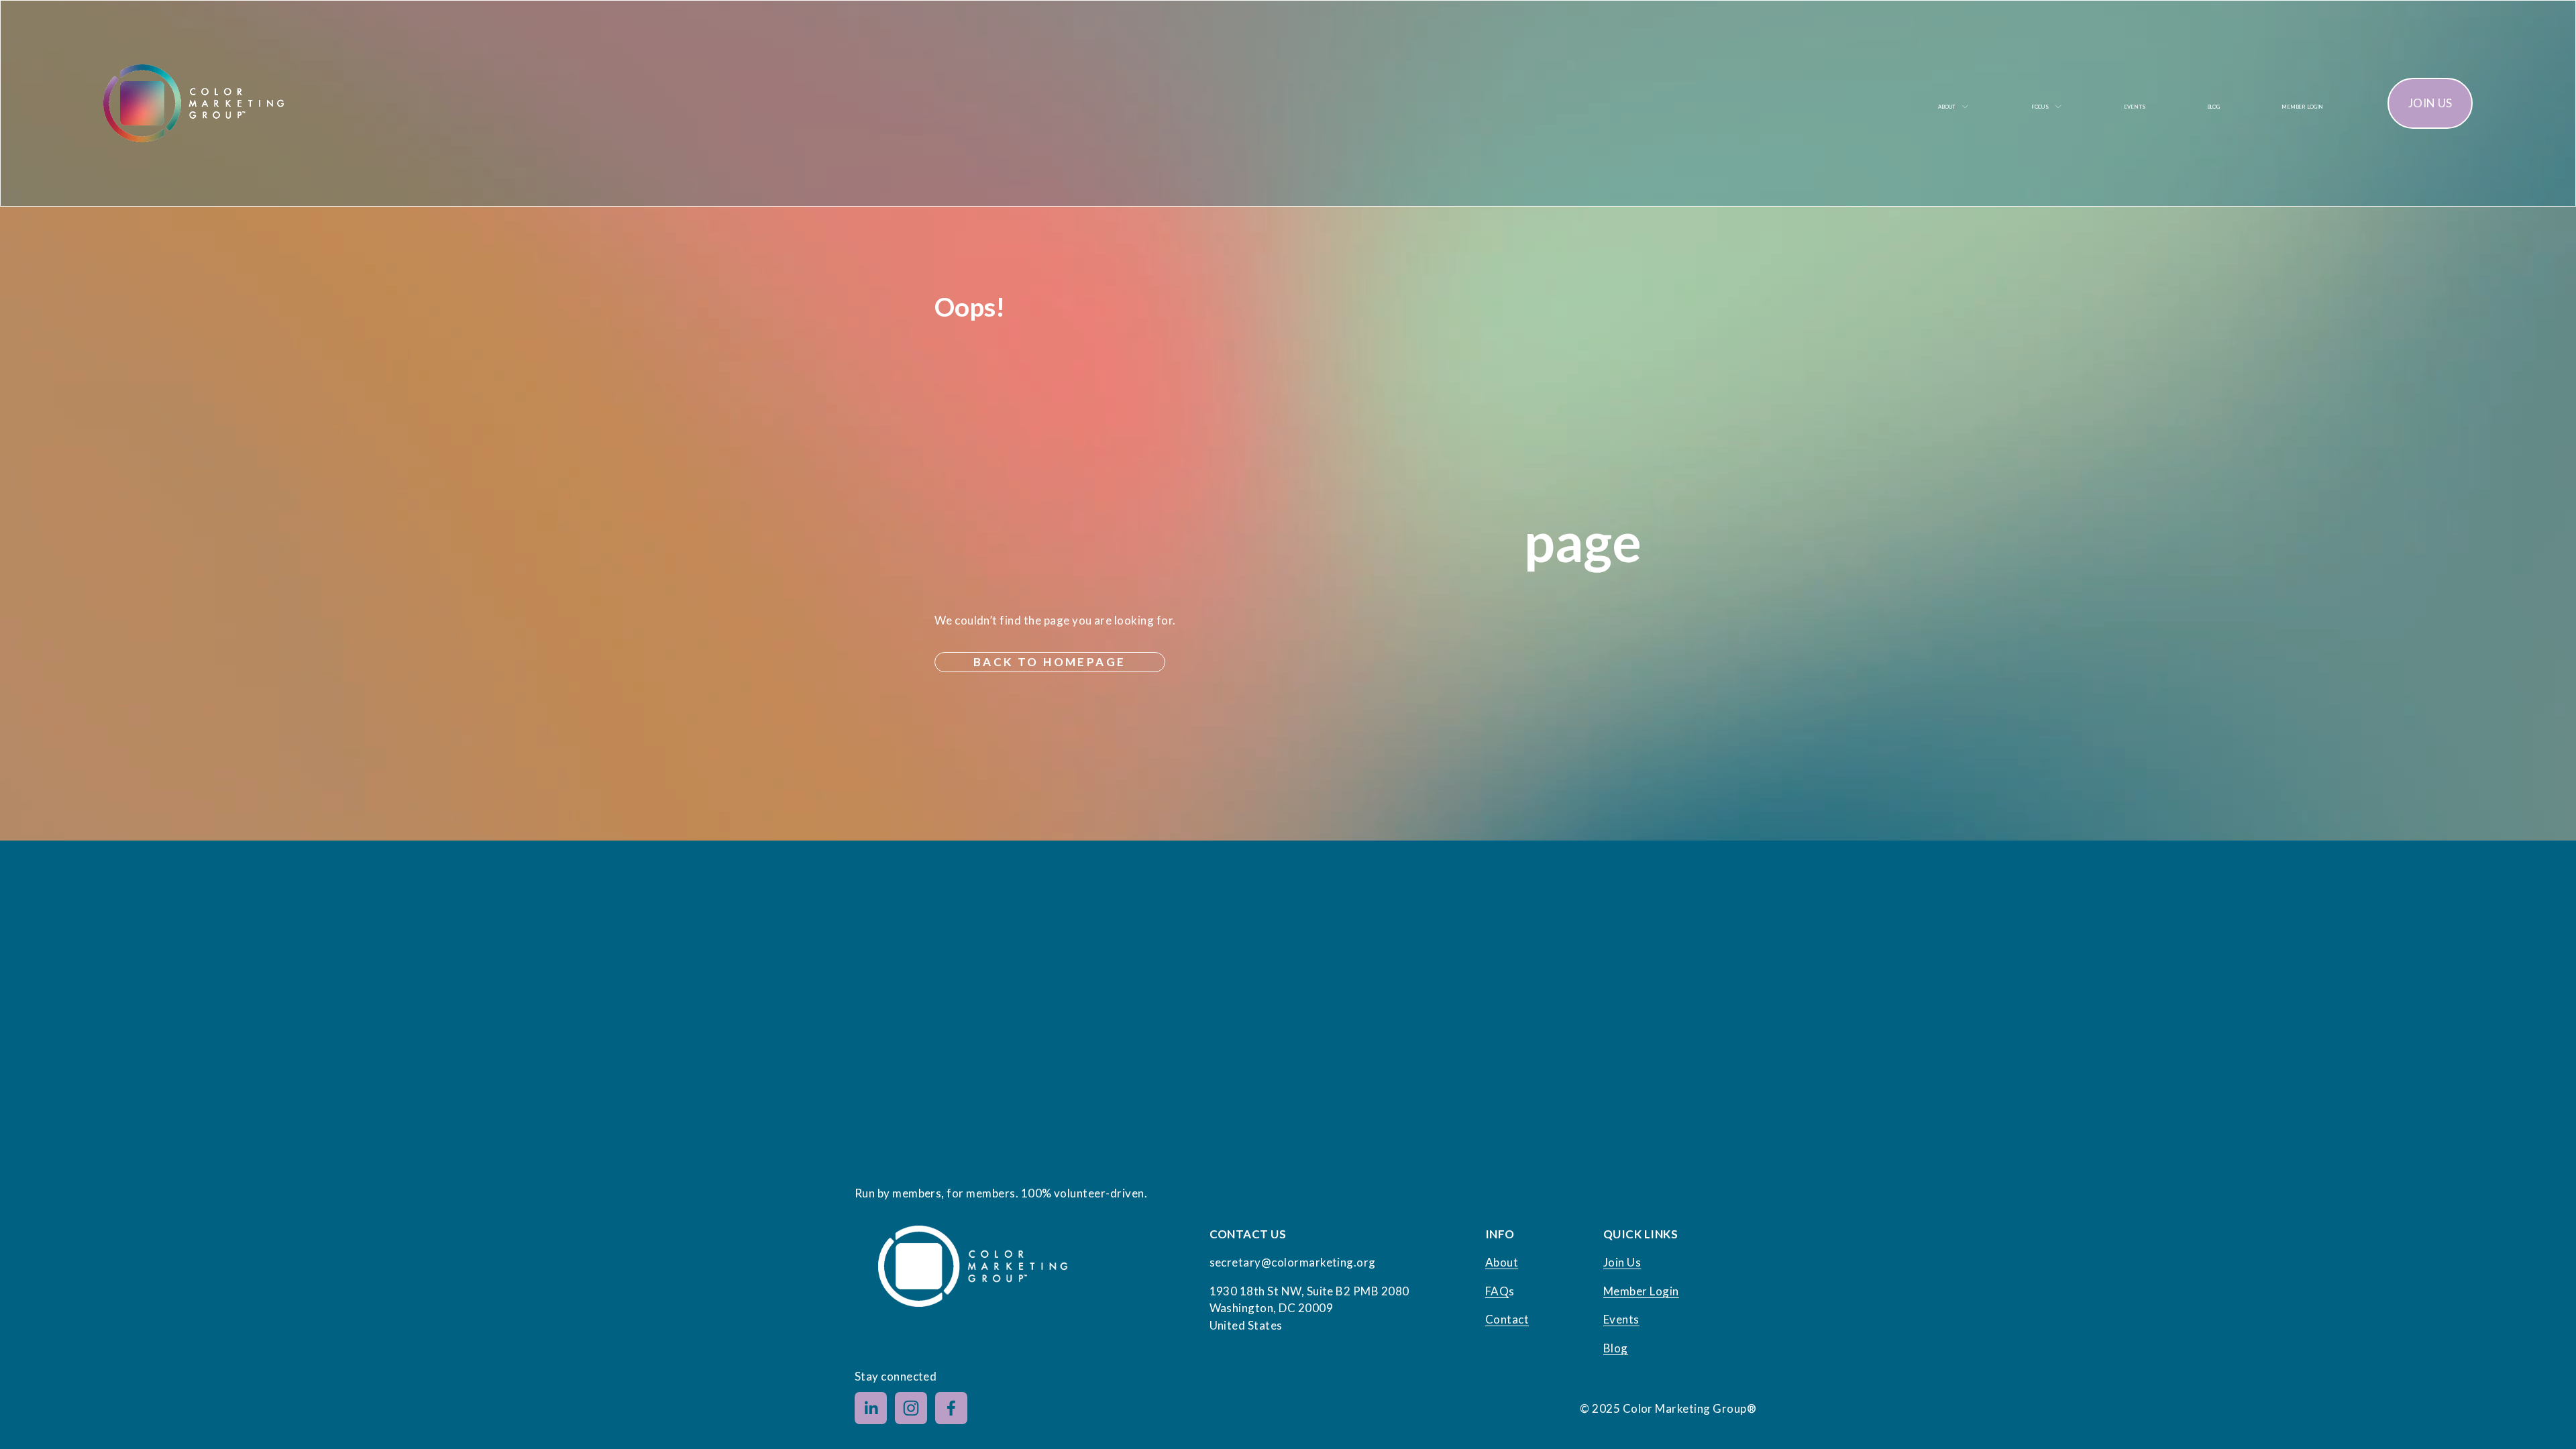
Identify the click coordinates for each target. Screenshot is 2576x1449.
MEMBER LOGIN (2302, 107)
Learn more (1071, 1408)
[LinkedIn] (871, 1408)
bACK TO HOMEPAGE (1050, 662)
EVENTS (2134, 107)
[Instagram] (911, 1408)
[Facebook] (951, 1408)
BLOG (2213, 107)
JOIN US (2430, 103)
